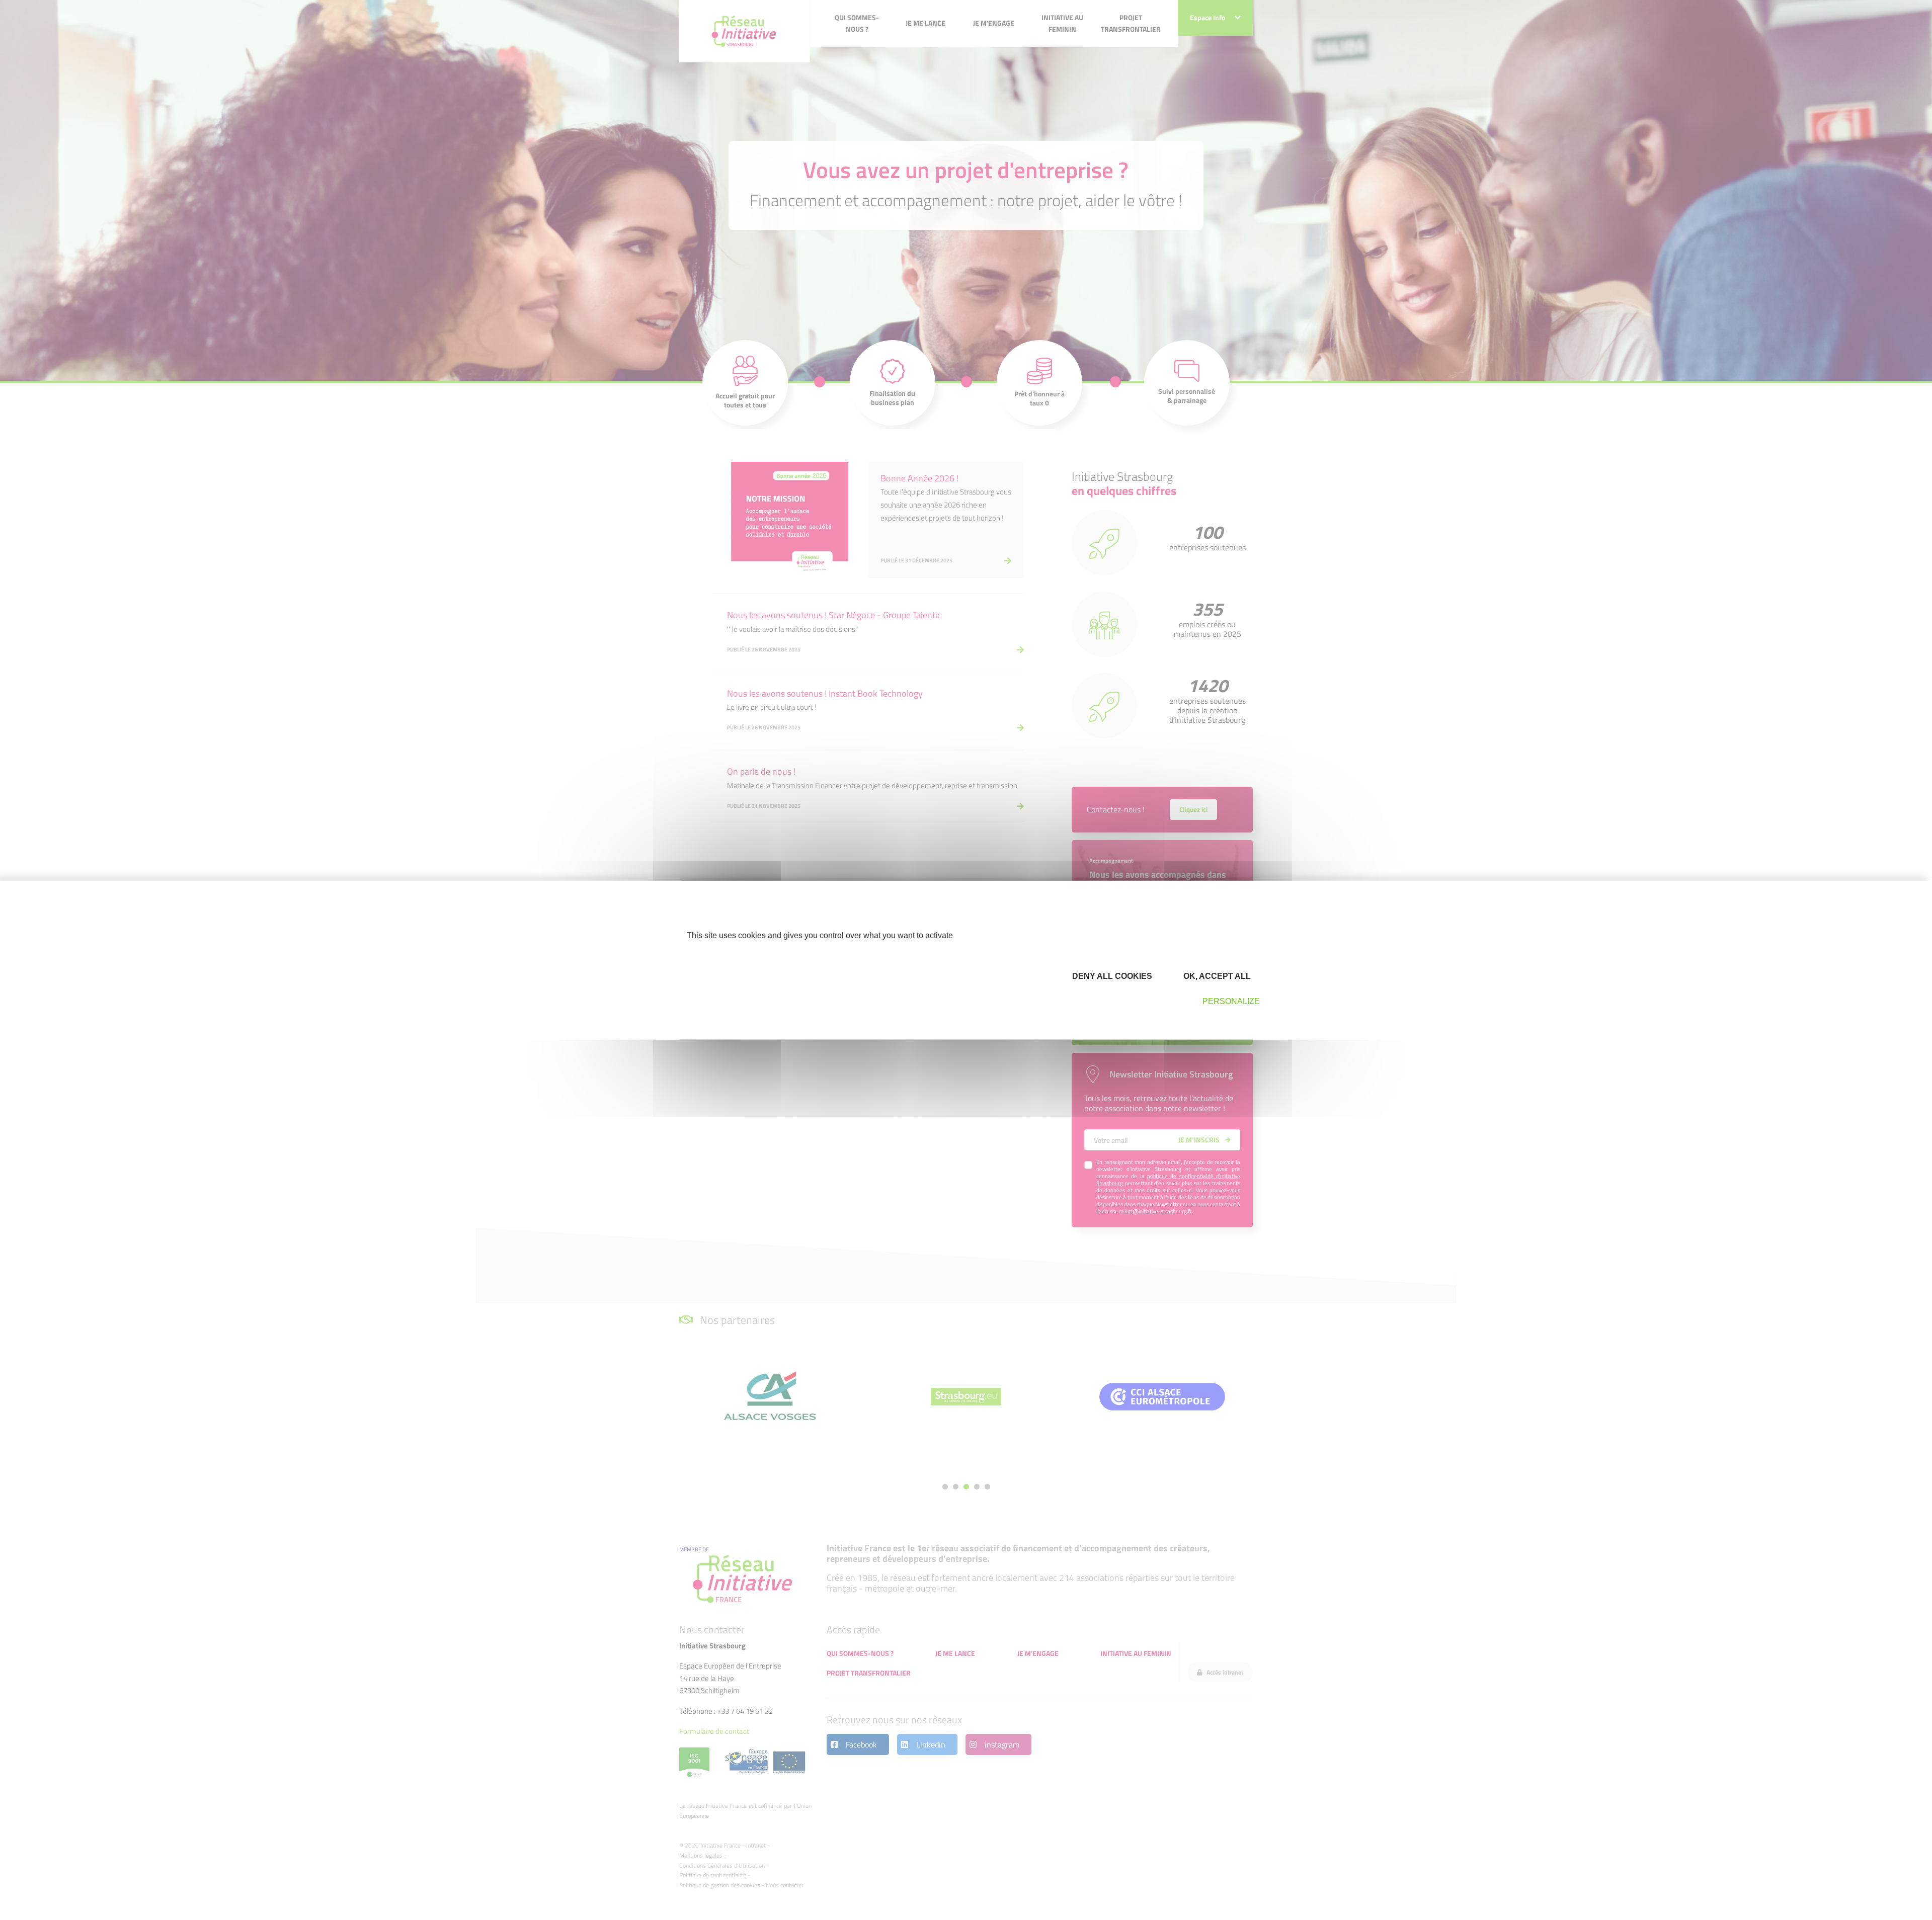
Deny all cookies (1111, 976)
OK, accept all (1216, 976)
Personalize (1231, 1001)
